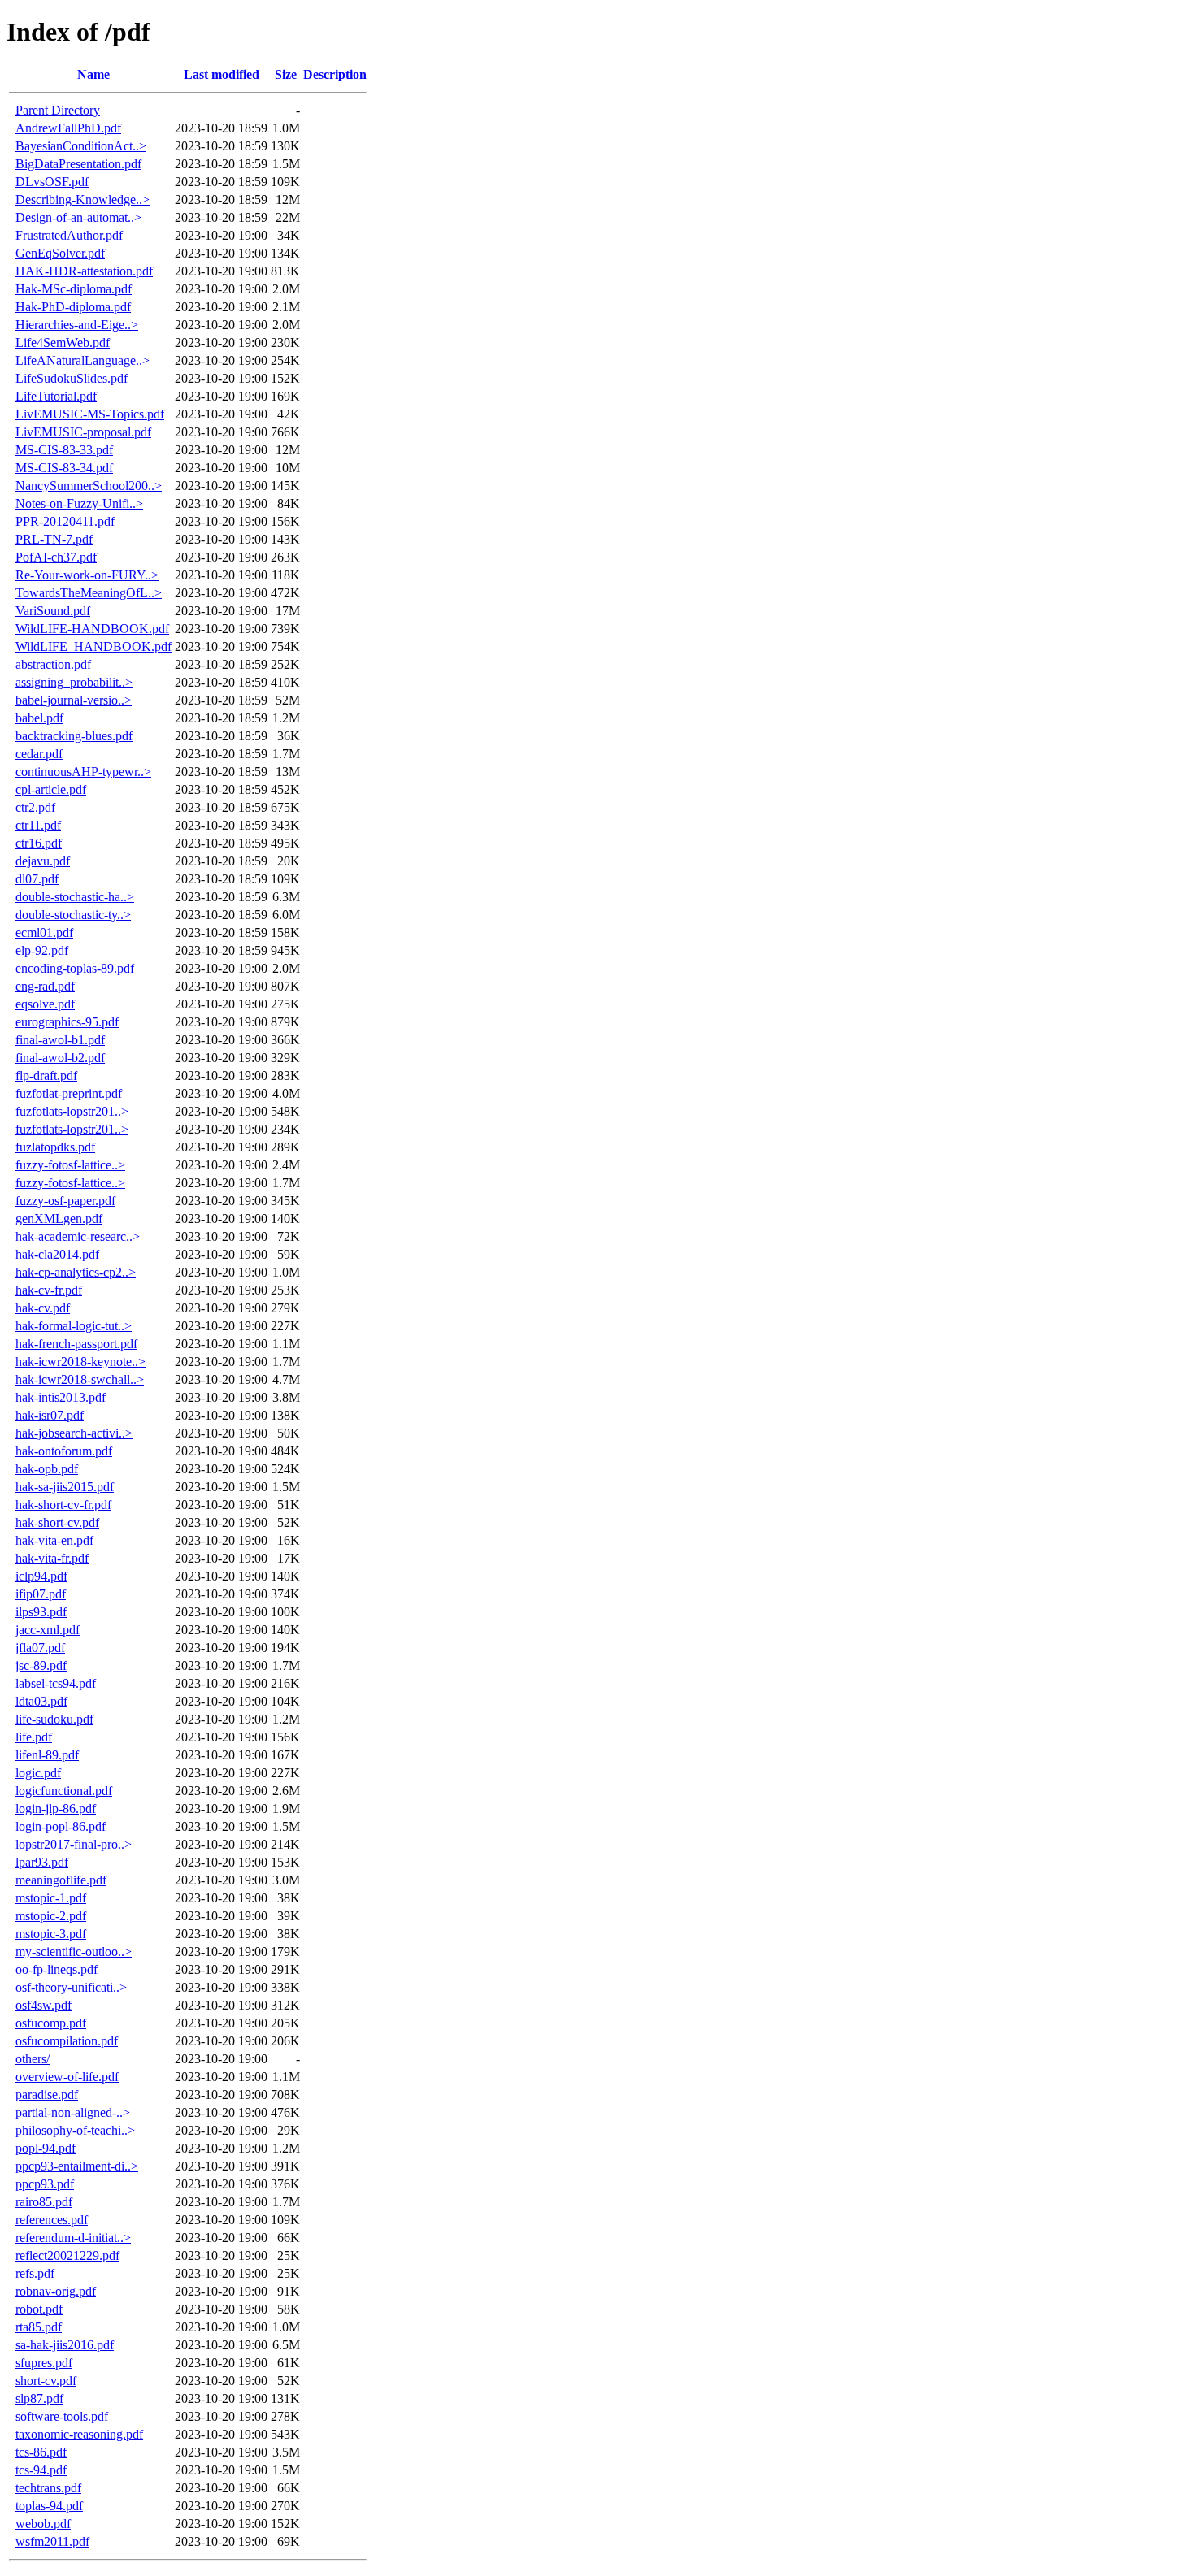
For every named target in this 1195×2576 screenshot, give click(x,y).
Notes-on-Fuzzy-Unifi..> (79, 503)
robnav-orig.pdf (56, 2291)
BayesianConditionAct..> (81, 146)
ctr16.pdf (39, 843)
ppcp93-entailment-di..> (77, 2166)
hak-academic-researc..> (78, 1236)
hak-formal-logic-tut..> (74, 1326)
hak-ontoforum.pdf (64, 1451)
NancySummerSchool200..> (89, 486)
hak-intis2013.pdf (61, 1397)
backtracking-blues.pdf (74, 736)
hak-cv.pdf (43, 1308)
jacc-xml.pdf (48, 1630)
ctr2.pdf (35, 807)
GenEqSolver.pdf (60, 253)
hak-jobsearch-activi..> (74, 1433)
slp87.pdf (39, 2398)
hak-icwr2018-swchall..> (80, 1379)
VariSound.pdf (53, 611)
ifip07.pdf (41, 1594)
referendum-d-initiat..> (73, 2238)
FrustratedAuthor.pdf (69, 235)
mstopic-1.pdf (51, 1898)
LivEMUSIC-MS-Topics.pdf (90, 414)
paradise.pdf (47, 2095)
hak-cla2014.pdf (57, 1254)
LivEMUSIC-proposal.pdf (83, 432)
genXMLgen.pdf (59, 1219)
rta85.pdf (39, 2327)
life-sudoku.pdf (54, 1719)
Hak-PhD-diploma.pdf (73, 307)
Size (286, 74)
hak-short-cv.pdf (57, 1522)
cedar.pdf (39, 754)
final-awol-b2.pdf (60, 1058)
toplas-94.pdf (49, 2506)
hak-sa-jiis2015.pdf (65, 1487)
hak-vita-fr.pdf (52, 1558)
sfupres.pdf (44, 2363)
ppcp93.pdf (45, 2184)
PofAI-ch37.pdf (56, 557)
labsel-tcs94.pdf (56, 1683)
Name (93, 74)
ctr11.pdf (38, 825)
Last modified (222, 74)
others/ (33, 2059)
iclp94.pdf (41, 1576)
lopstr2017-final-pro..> (74, 1844)
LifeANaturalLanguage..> (83, 360)
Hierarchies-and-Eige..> (77, 325)
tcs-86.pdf (41, 2452)
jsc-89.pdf (41, 1665)
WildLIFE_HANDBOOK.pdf (93, 646)
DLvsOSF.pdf (52, 182)
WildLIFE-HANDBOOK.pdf (92, 629)
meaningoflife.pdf (61, 1880)
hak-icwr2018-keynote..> (80, 1362)
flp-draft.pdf (46, 1076)
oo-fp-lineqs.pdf (56, 1969)
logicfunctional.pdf (64, 1791)
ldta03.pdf (41, 1701)
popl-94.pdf (46, 2148)
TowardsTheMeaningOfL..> (89, 593)
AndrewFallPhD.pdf (68, 128)
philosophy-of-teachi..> (75, 2130)
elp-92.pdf (42, 950)
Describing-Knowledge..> (83, 199)
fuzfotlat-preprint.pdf (69, 1093)
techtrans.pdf (48, 2488)
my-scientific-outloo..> (74, 1952)
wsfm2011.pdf (52, 2541)
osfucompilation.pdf (67, 2041)
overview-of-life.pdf (67, 2077)
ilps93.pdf (41, 1612)
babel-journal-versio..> (74, 700)
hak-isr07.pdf (50, 1415)
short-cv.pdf (46, 2381)
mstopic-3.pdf (51, 1934)
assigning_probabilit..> (74, 682)
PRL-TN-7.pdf (54, 539)
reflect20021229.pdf (67, 2255)
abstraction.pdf (53, 664)
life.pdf (34, 1737)
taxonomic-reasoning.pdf (79, 2434)
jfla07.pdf (40, 1648)
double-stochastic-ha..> (75, 897)
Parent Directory (58, 110)
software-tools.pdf (62, 2416)
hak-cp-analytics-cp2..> (76, 1272)
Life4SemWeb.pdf (63, 343)
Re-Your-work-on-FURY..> (87, 575)
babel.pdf (39, 718)
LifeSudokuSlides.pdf (72, 378)
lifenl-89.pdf (47, 1755)
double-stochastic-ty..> (73, 915)
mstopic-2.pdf (51, 1916)
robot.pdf (39, 2309)
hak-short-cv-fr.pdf (63, 1505)
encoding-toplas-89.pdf (75, 968)
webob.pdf (43, 2524)
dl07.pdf (37, 879)
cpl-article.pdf (51, 789)
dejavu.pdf (43, 861)
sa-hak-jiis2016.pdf (65, 2345)
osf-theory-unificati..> (71, 1987)
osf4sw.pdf (43, 2005)
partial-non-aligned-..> (73, 2112)
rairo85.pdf (44, 2202)
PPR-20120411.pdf (65, 521)
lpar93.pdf (42, 1862)
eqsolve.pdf (45, 1004)
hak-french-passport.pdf (76, 1344)
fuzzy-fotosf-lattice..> (70, 1165)
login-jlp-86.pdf (56, 1808)
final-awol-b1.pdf (60, 1040)
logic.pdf (38, 1773)
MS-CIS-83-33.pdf (64, 450)
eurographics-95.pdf (67, 1022)
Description (335, 74)
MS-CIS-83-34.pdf (64, 468)
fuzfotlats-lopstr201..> (72, 1111)
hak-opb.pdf (47, 1469)
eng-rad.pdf (45, 986)
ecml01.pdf (44, 932)
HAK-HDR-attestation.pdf (84, 271)
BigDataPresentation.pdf (78, 164)
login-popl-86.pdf (61, 1826)
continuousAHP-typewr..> (83, 772)
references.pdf (52, 2220)
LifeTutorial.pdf (56, 396)
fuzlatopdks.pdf (55, 1147)
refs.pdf (35, 2273)
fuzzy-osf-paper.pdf (65, 1201)
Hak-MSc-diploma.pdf (74, 289)
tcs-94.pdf (41, 2470)
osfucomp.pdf (51, 2023)
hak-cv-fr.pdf (49, 1290)
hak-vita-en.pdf (54, 1540)
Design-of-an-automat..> (78, 217)
